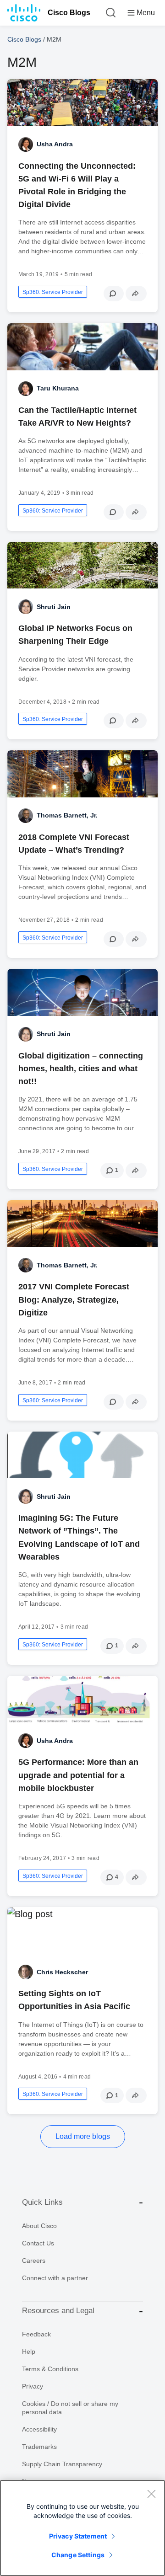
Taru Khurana (58, 388)
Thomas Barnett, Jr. (67, 815)
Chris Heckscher (62, 1972)
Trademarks (39, 2447)
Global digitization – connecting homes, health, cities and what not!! (81, 1069)
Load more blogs (83, 2136)
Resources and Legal (58, 2311)
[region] (82, 2528)
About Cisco (39, 2226)
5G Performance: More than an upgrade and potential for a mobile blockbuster (78, 1775)
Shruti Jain (54, 607)
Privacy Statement (78, 2536)
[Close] (151, 2494)
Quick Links (42, 2202)
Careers (34, 2261)
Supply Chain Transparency (62, 2464)
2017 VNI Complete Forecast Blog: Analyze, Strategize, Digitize (74, 1299)
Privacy (33, 2386)
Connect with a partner (55, 2278)
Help (29, 2352)
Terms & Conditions (50, 2369)
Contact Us (38, 2243)
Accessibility (39, 2429)
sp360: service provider (53, 292)
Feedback (36, 2334)
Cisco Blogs (69, 13)
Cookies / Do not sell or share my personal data (70, 2408)
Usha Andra (55, 144)
